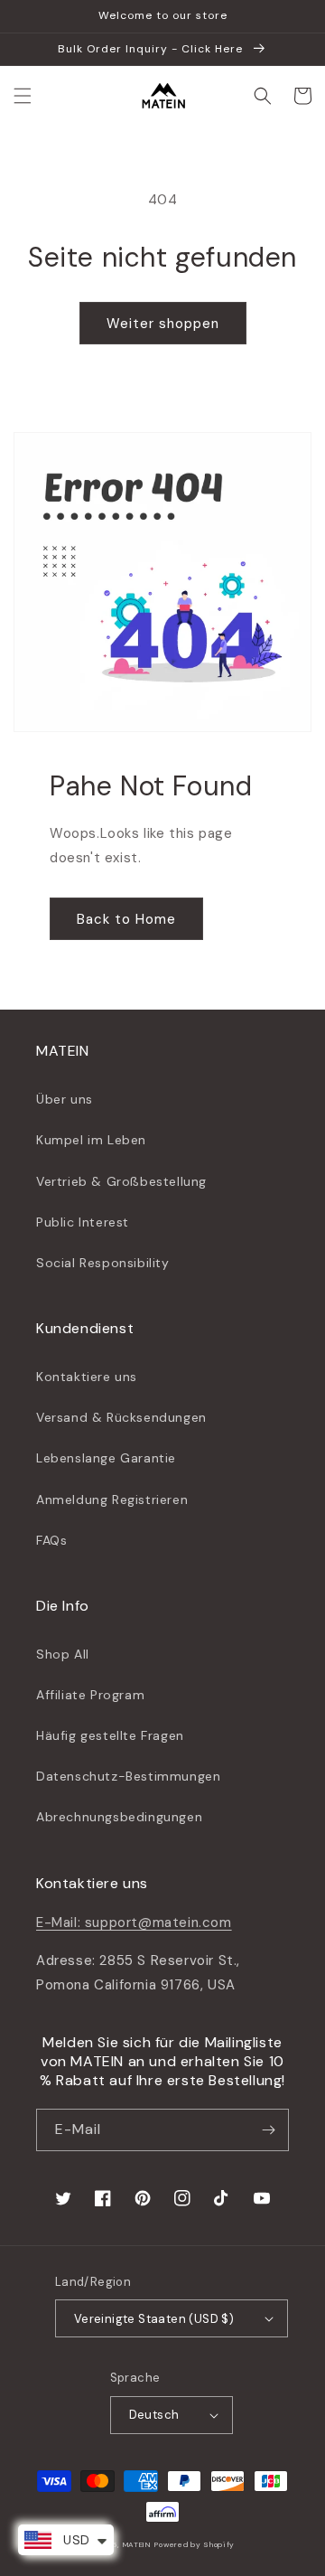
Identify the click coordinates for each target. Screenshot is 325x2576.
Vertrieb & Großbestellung (121, 1181)
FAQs (51, 1540)
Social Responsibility (103, 1263)
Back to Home (126, 919)
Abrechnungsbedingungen (119, 1817)
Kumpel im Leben (91, 1140)
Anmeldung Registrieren (112, 1500)
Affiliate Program (90, 1695)
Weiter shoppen (163, 324)
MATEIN (137, 2545)
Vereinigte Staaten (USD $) (154, 2319)
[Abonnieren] (268, 2130)
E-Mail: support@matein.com (134, 1923)
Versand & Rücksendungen (121, 1417)
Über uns (65, 1099)
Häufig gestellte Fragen (110, 1735)
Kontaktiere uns (87, 1377)
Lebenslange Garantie (106, 1458)
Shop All (63, 1654)
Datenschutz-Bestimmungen (128, 1776)
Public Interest (83, 1222)
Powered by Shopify (195, 2545)
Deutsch (154, 2415)
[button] (23, 96)
